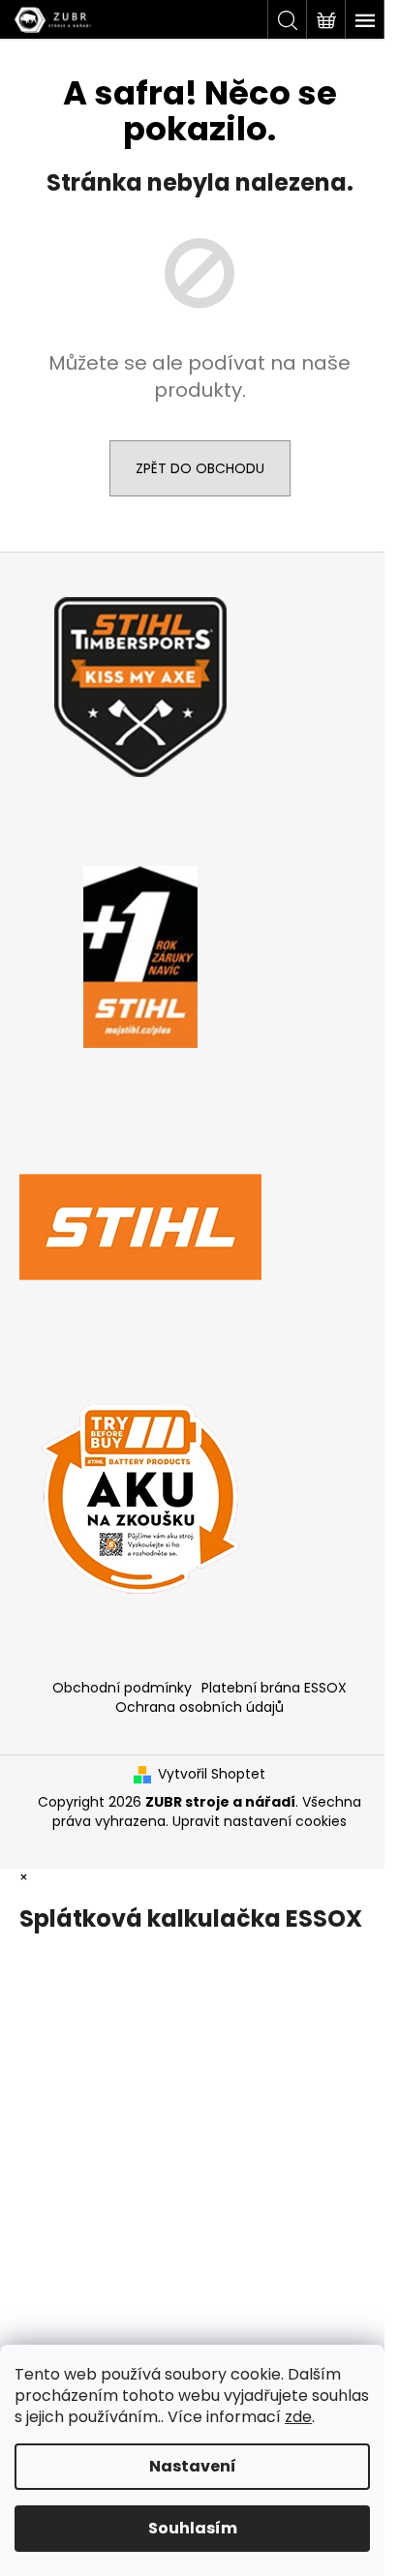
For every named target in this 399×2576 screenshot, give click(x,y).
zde (298, 2417)
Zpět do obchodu (200, 468)
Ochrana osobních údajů (199, 1707)
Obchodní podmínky (122, 1688)
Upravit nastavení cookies (260, 1821)
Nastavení (193, 2466)
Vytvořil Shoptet (212, 1774)
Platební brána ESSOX (274, 1688)
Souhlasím (193, 2528)
